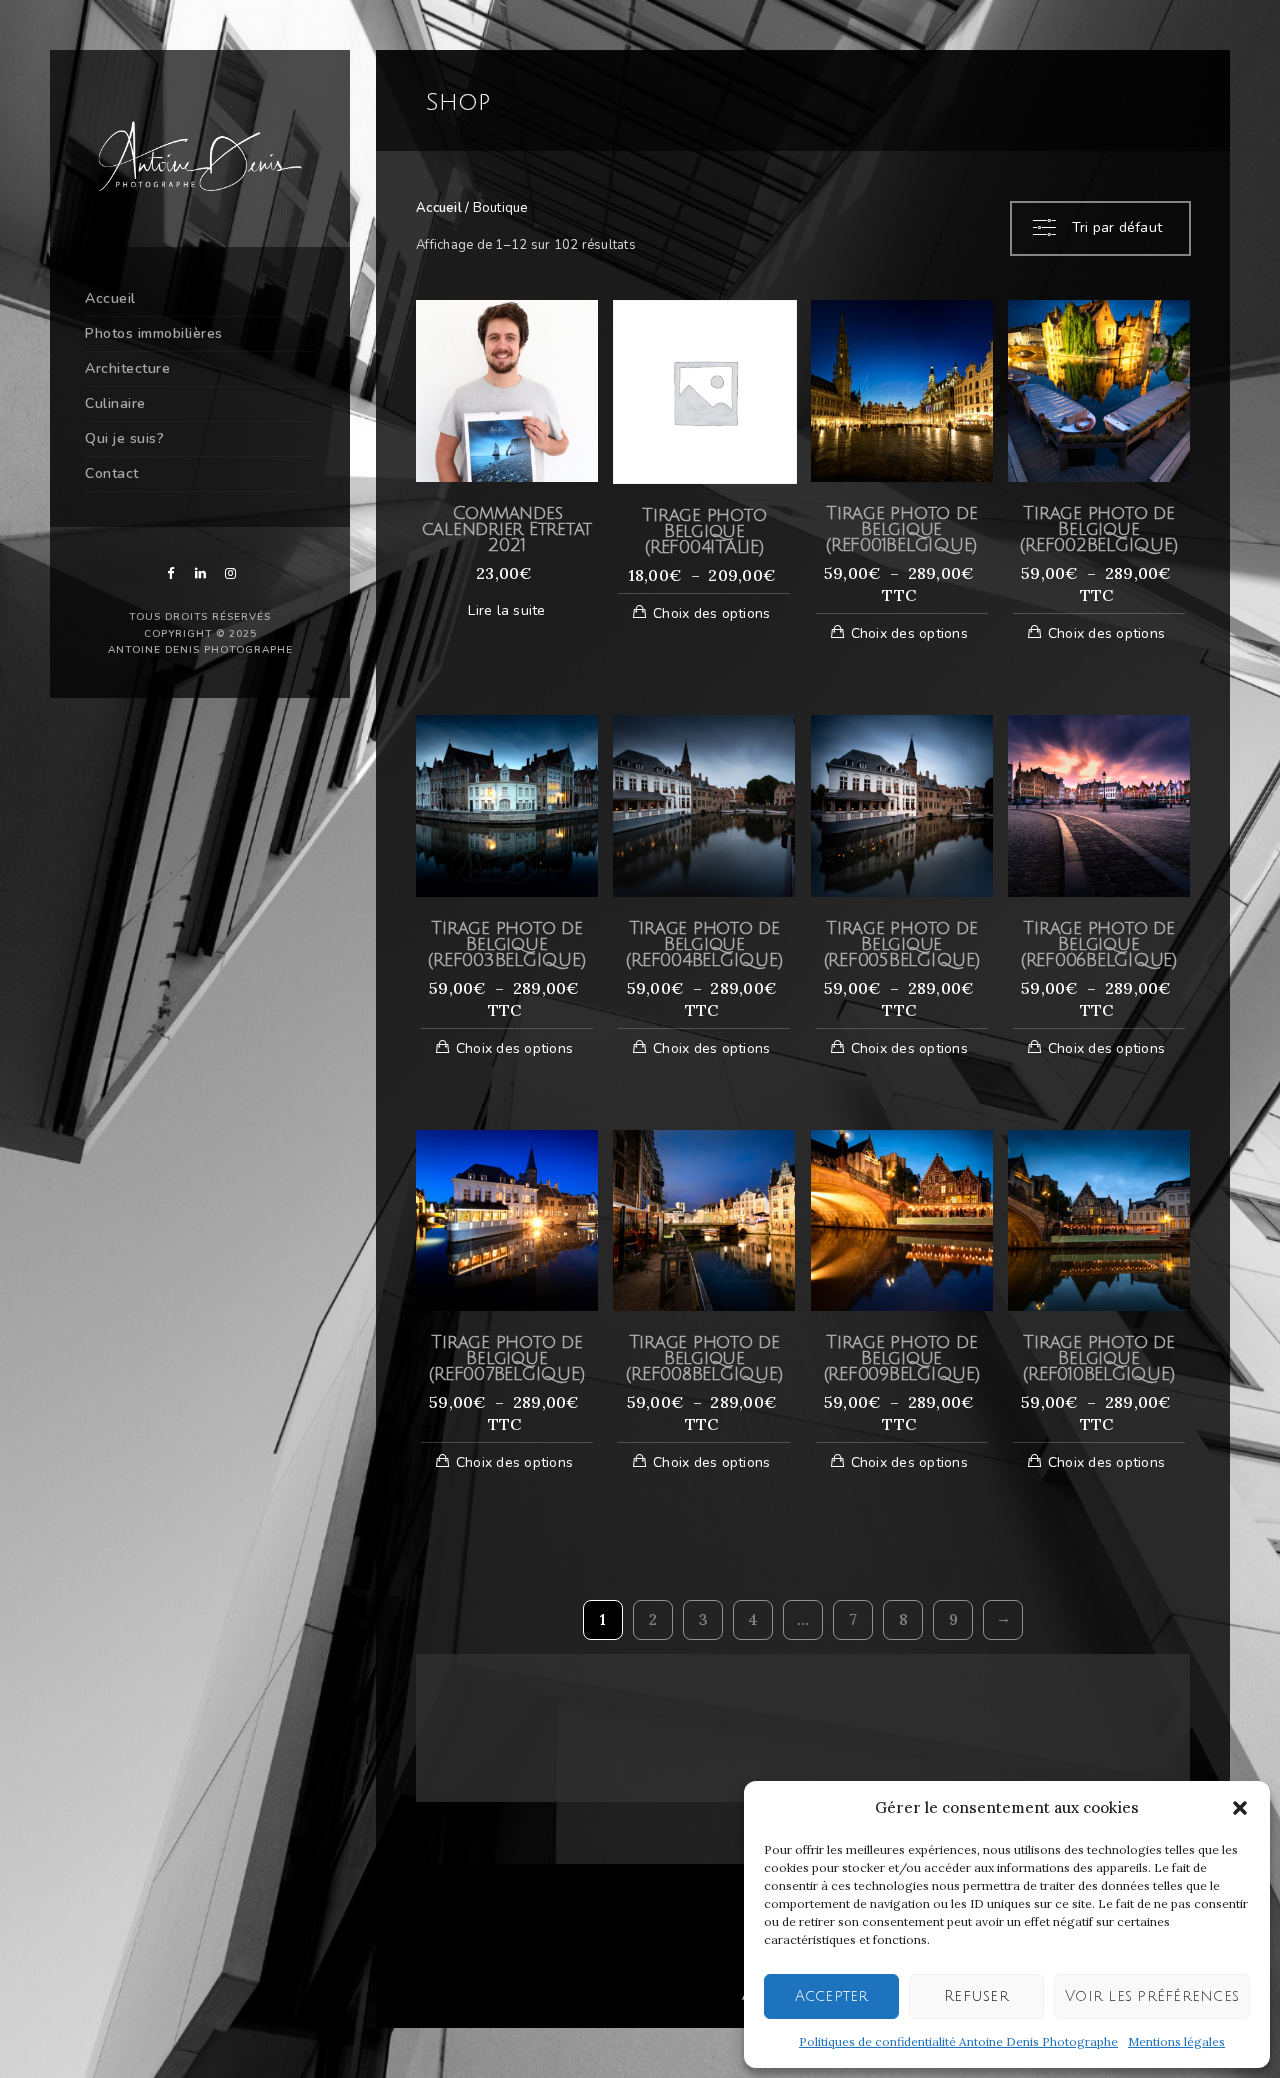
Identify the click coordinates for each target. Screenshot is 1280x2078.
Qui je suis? (124, 438)
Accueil (110, 298)
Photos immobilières (154, 333)
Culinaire (115, 403)
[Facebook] (170, 573)
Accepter (832, 1996)
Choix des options (711, 613)
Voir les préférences (1152, 1996)
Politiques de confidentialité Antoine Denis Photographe (958, 2041)
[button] (1240, 1808)
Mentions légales (1176, 2041)
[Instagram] (230, 573)
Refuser (976, 1996)
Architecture (127, 368)
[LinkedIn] (200, 573)
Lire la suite (506, 610)
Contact (112, 473)
